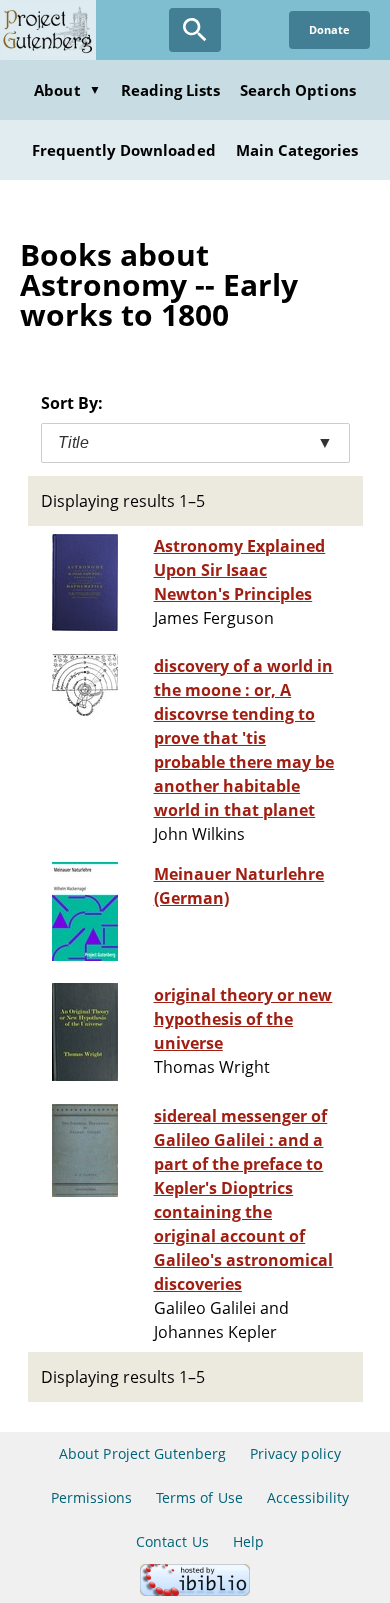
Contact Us (172, 1541)
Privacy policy (295, 1453)
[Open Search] (195, 30)
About (67, 90)
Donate (329, 29)
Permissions (91, 1497)
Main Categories (297, 150)
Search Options (298, 90)
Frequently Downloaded (124, 150)
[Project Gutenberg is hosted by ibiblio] (195, 1590)
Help (248, 1541)
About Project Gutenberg (142, 1453)
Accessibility (308, 1497)
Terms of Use (199, 1497)
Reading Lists (171, 90)
